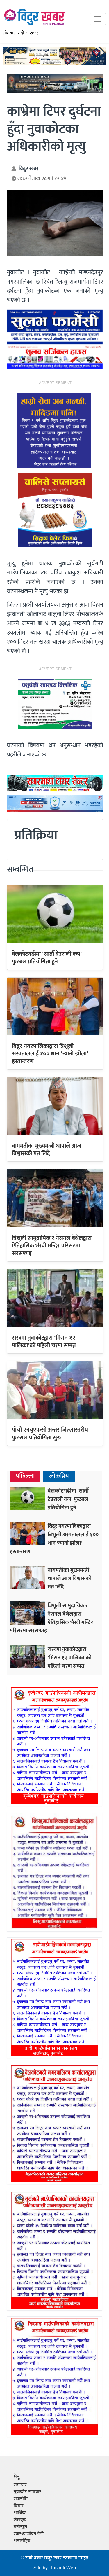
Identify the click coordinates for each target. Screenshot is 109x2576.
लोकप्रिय (59, 1476)
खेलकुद (20, 2520)
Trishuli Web (63, 2568)
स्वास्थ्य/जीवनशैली (29, 2534)
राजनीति (21, 2499)
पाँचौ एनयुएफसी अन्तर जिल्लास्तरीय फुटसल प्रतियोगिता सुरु (50, 1434)
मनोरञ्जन (20, 2527)
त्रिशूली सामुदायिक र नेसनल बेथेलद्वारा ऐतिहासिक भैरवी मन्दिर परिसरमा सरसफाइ (52, 1246)
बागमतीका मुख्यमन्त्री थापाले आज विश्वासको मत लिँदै (47, 1150)
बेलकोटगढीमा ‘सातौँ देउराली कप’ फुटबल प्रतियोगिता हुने (47, 958)
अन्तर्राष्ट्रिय (22, 2541)
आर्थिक (20, 2513)
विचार (19, 2506)
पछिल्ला (25, 1476)
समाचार (20, 2485)
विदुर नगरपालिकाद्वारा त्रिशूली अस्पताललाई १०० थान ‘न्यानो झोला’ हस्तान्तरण (50, 1054)
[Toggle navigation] (98, 19)
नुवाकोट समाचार (27, 2492)
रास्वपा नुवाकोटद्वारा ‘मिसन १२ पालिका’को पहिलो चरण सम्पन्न (44, 1342)
